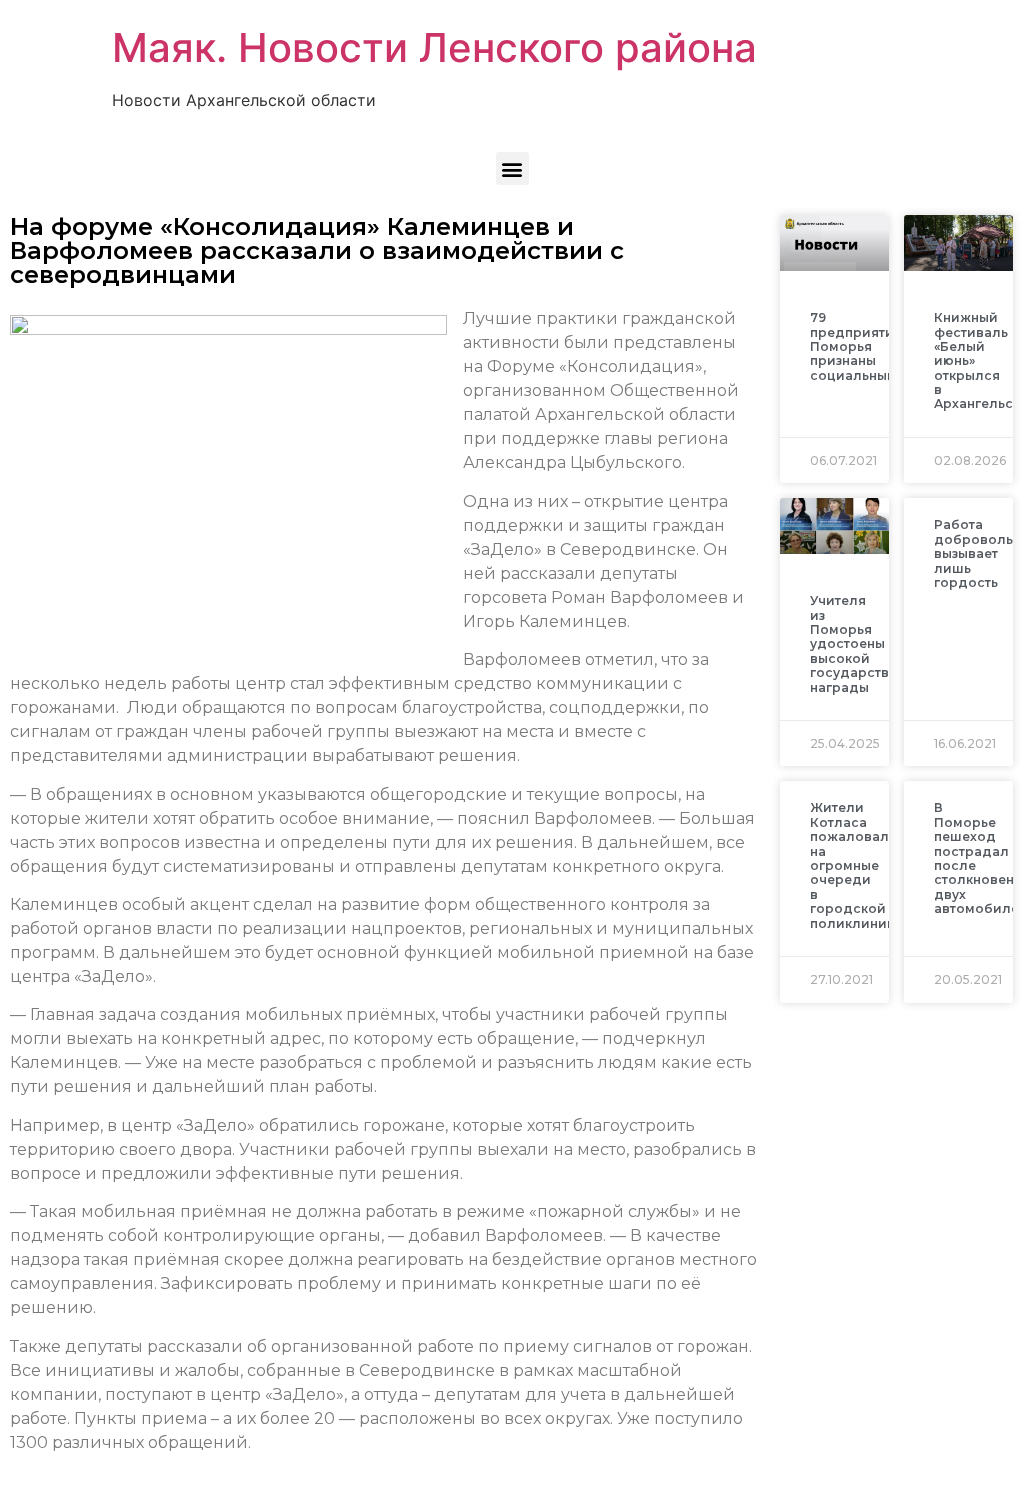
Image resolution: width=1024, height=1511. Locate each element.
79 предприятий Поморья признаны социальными (858, 346)
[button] (512, 168)
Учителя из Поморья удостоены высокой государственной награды (870, 643)
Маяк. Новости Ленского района (434, 47)
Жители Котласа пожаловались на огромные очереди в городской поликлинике (861, 865)
